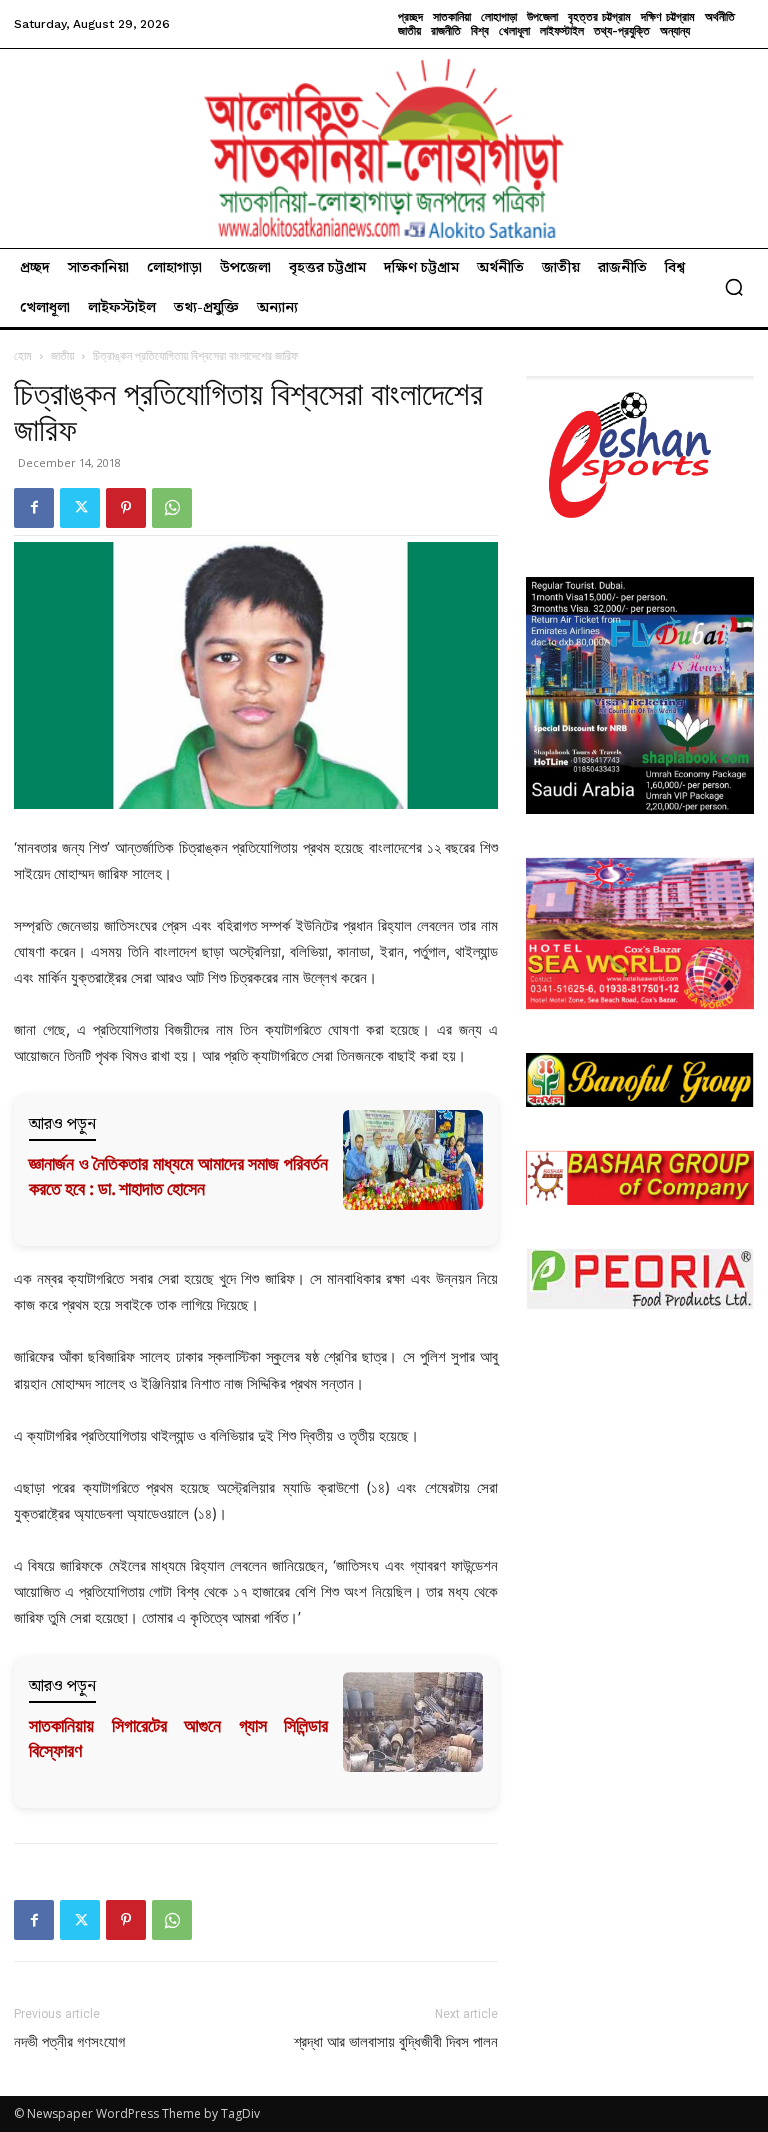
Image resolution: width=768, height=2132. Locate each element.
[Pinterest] (126, 508)
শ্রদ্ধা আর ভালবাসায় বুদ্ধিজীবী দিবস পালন (396, 2042)
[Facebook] (34, 508)
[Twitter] (80, 508)
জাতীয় (62, 355)
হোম (23, 355)
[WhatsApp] (172, 508)
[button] (734, 287)
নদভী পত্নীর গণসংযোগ (69, 2042)
